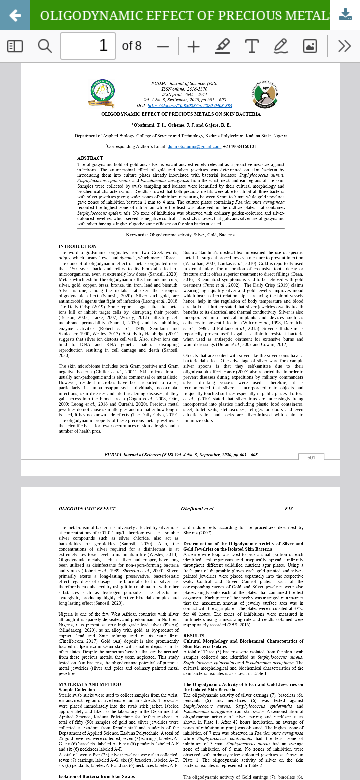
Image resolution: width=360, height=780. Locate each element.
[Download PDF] (345, 15)
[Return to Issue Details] (15, 15)
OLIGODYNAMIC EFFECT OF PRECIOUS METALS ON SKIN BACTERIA (200, 15)
